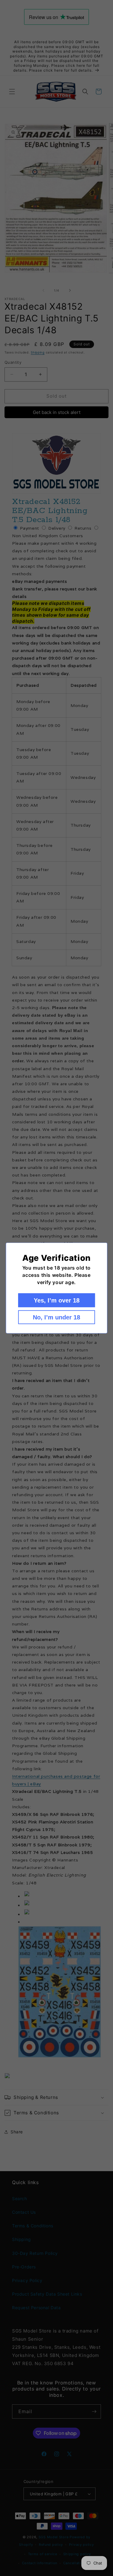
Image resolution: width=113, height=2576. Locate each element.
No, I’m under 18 (56, 1317)
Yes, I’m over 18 (57, 1300)
